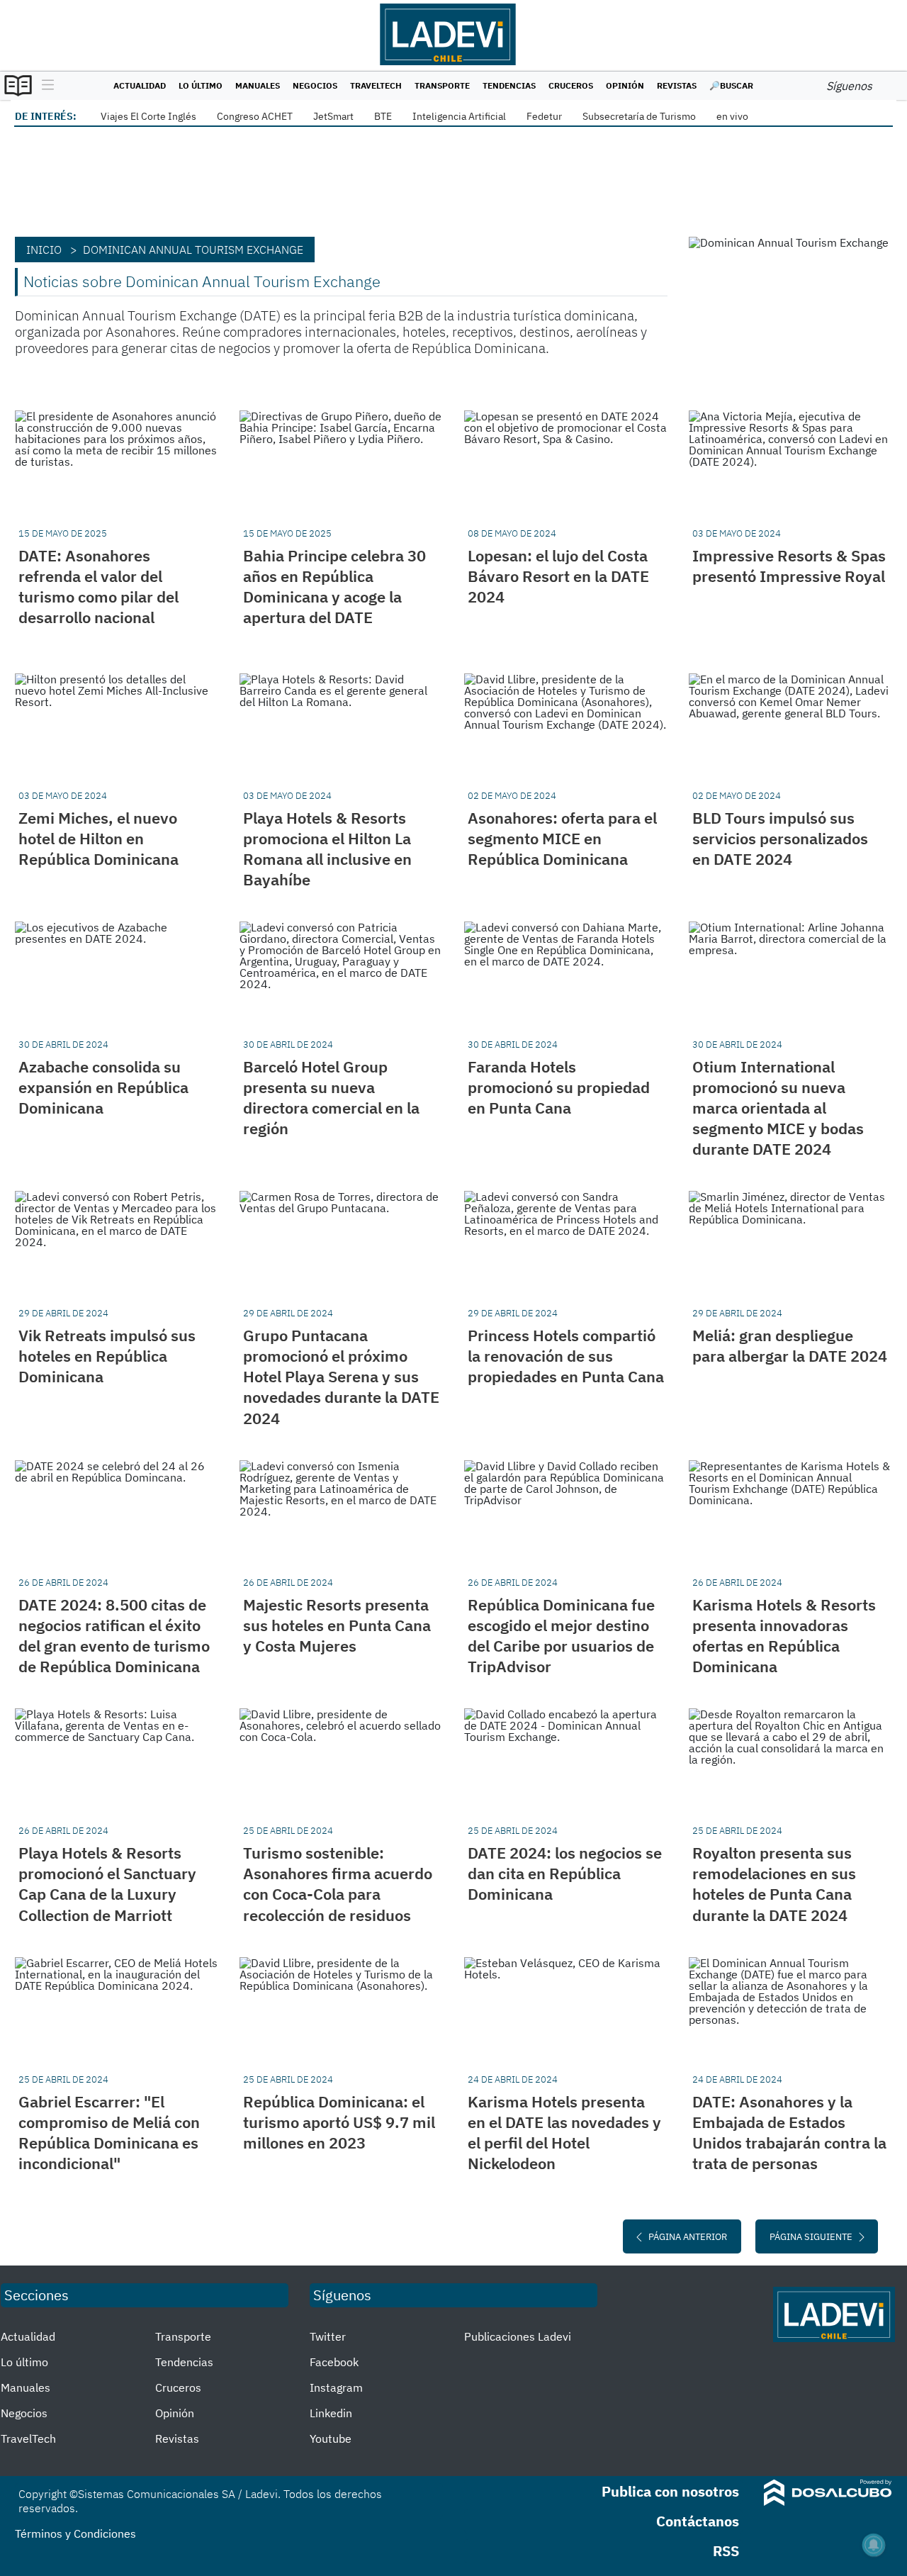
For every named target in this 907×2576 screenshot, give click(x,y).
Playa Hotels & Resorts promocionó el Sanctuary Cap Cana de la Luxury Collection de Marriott (107, 1883)
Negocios (315, 85)
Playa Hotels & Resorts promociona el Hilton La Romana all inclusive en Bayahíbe (327, 849)
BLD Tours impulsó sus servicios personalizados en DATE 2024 (780, 838)
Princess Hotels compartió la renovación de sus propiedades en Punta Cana (566, 1356)
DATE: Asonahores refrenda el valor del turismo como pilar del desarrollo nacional (98, 586)
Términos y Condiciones (75, 2533)
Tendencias (509, 85)
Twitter (328, 2336)
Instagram (336, 2387)
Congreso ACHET (255, 116)
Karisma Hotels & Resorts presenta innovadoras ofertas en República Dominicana (784, 1635)
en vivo (732, 116)
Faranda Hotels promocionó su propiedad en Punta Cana (559, 1087)
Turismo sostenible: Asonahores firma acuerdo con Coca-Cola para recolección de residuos (338, 1883)
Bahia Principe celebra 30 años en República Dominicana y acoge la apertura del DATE (334, 586)
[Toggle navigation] (44, 86)
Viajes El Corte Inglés (148, 116)
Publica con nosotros (670, 2491)
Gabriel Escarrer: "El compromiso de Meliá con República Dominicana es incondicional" (109, 2132)
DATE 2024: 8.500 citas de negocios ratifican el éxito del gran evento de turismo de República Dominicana (114, 1635)
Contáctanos (698, 2521)
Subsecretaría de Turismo (639, 116)
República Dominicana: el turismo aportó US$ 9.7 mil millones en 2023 (339, 2122)
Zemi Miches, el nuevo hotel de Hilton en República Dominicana (98, 838)
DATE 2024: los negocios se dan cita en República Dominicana (565, 1873)
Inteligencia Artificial (459, 116)
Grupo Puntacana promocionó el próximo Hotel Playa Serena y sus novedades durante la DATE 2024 (341, 1376)
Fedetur (544, 116)
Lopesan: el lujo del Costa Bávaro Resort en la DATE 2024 (558, 576)
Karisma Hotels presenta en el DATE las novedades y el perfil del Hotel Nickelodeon (564, 2132)
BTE (383, 116)
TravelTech (376, 85)
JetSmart (333, 116)
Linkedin (331, 2413)
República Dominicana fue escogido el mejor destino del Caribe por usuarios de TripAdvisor (561, 1635)
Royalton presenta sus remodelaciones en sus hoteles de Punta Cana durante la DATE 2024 (774, 1883)
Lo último (201, 85)
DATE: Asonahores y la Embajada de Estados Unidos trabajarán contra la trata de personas (789, 2132)
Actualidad (140, 85)
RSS (726, 2551)
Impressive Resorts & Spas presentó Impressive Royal (789, 566)
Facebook (334, 2362)
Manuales (258, 85)
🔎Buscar (731, 85)
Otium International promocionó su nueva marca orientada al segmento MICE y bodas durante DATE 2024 (778, 1108)
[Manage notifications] (874, 2545)
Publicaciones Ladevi (518, 2336)
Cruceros (571, 85)
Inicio (44, 250)
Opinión (625, 85)
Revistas (677, 85)
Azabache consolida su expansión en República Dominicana (103, 1087)
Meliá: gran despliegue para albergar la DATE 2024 (790, 1345)
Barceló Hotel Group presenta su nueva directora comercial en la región (331, 1097)
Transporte (442, 85)
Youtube (331, 2438)
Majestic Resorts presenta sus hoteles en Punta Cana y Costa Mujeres (337, 1625)
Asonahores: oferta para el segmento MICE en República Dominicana (562, 838)
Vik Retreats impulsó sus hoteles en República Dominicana (107, 1356)
